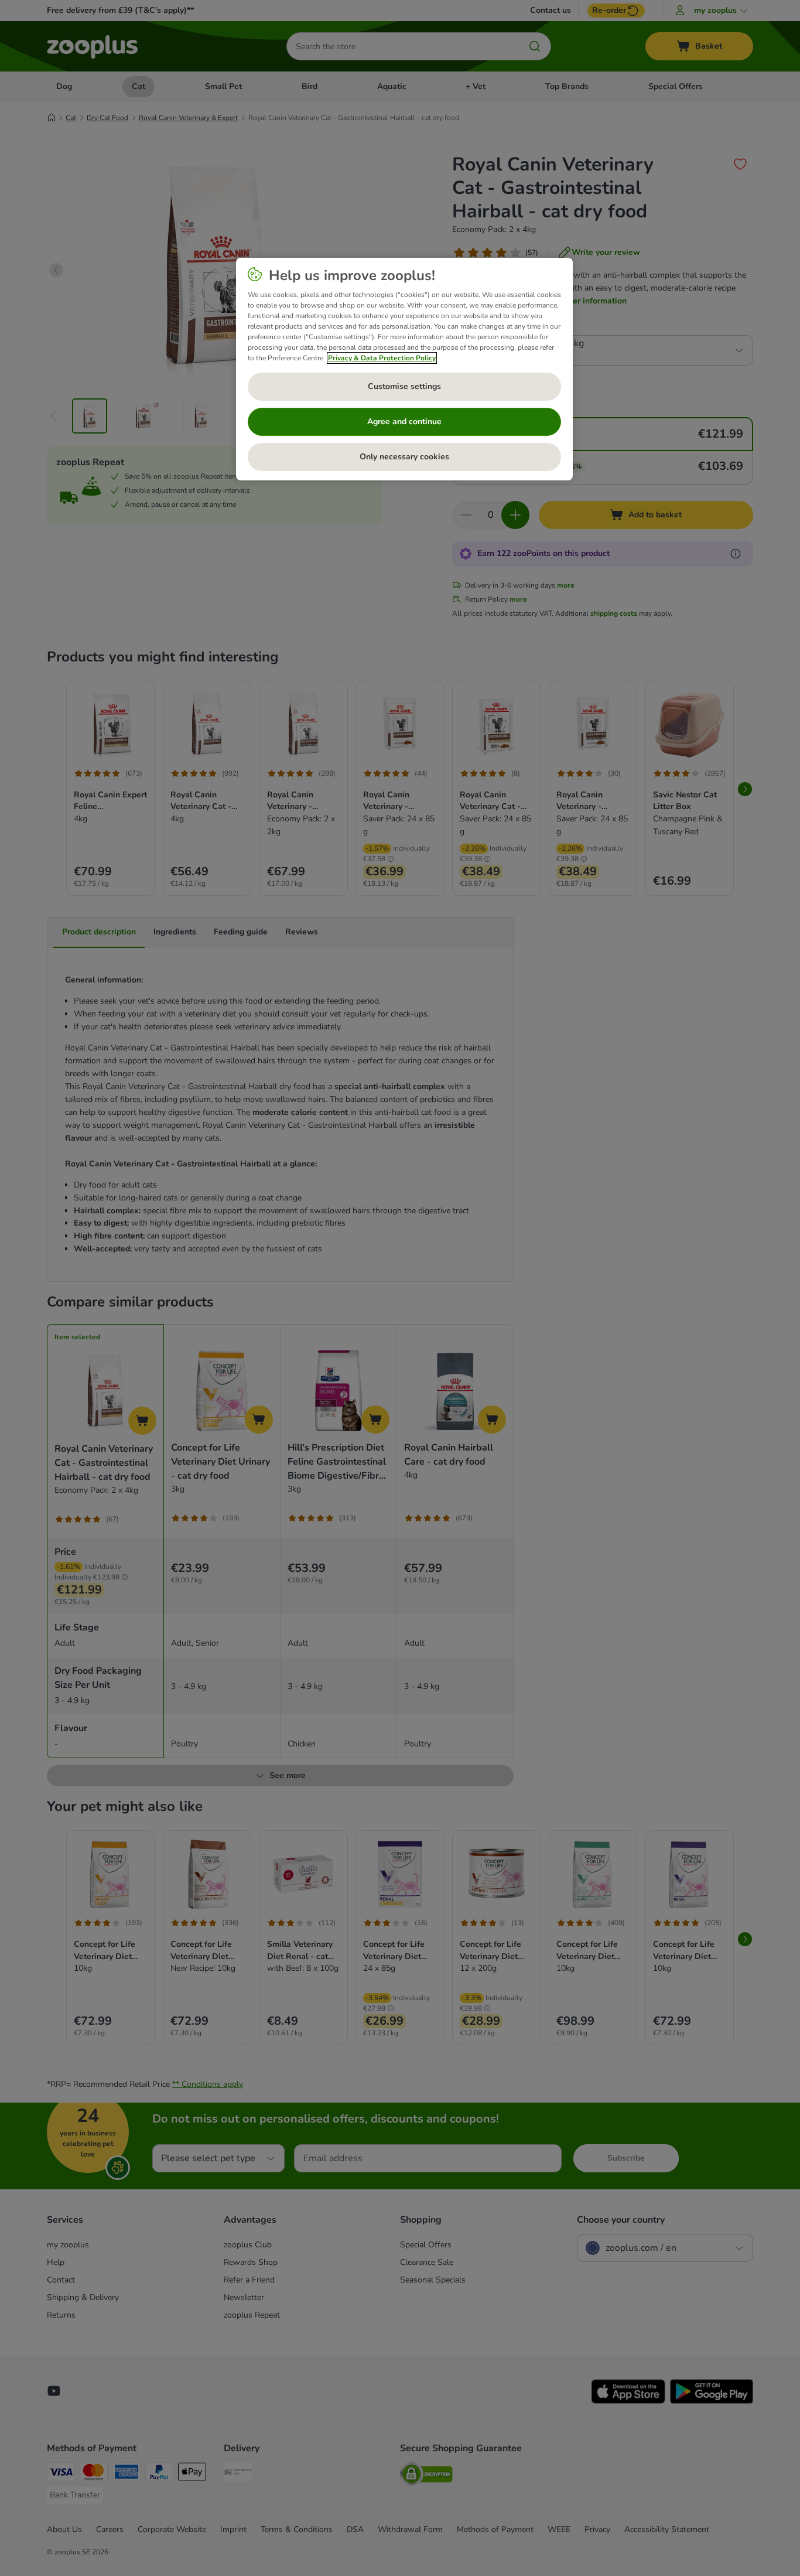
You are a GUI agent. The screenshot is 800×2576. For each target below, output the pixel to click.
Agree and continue (404, 422)
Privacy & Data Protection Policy (382, 358)
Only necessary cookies (404, 457)
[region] (404, 369)
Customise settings (404, 386)
